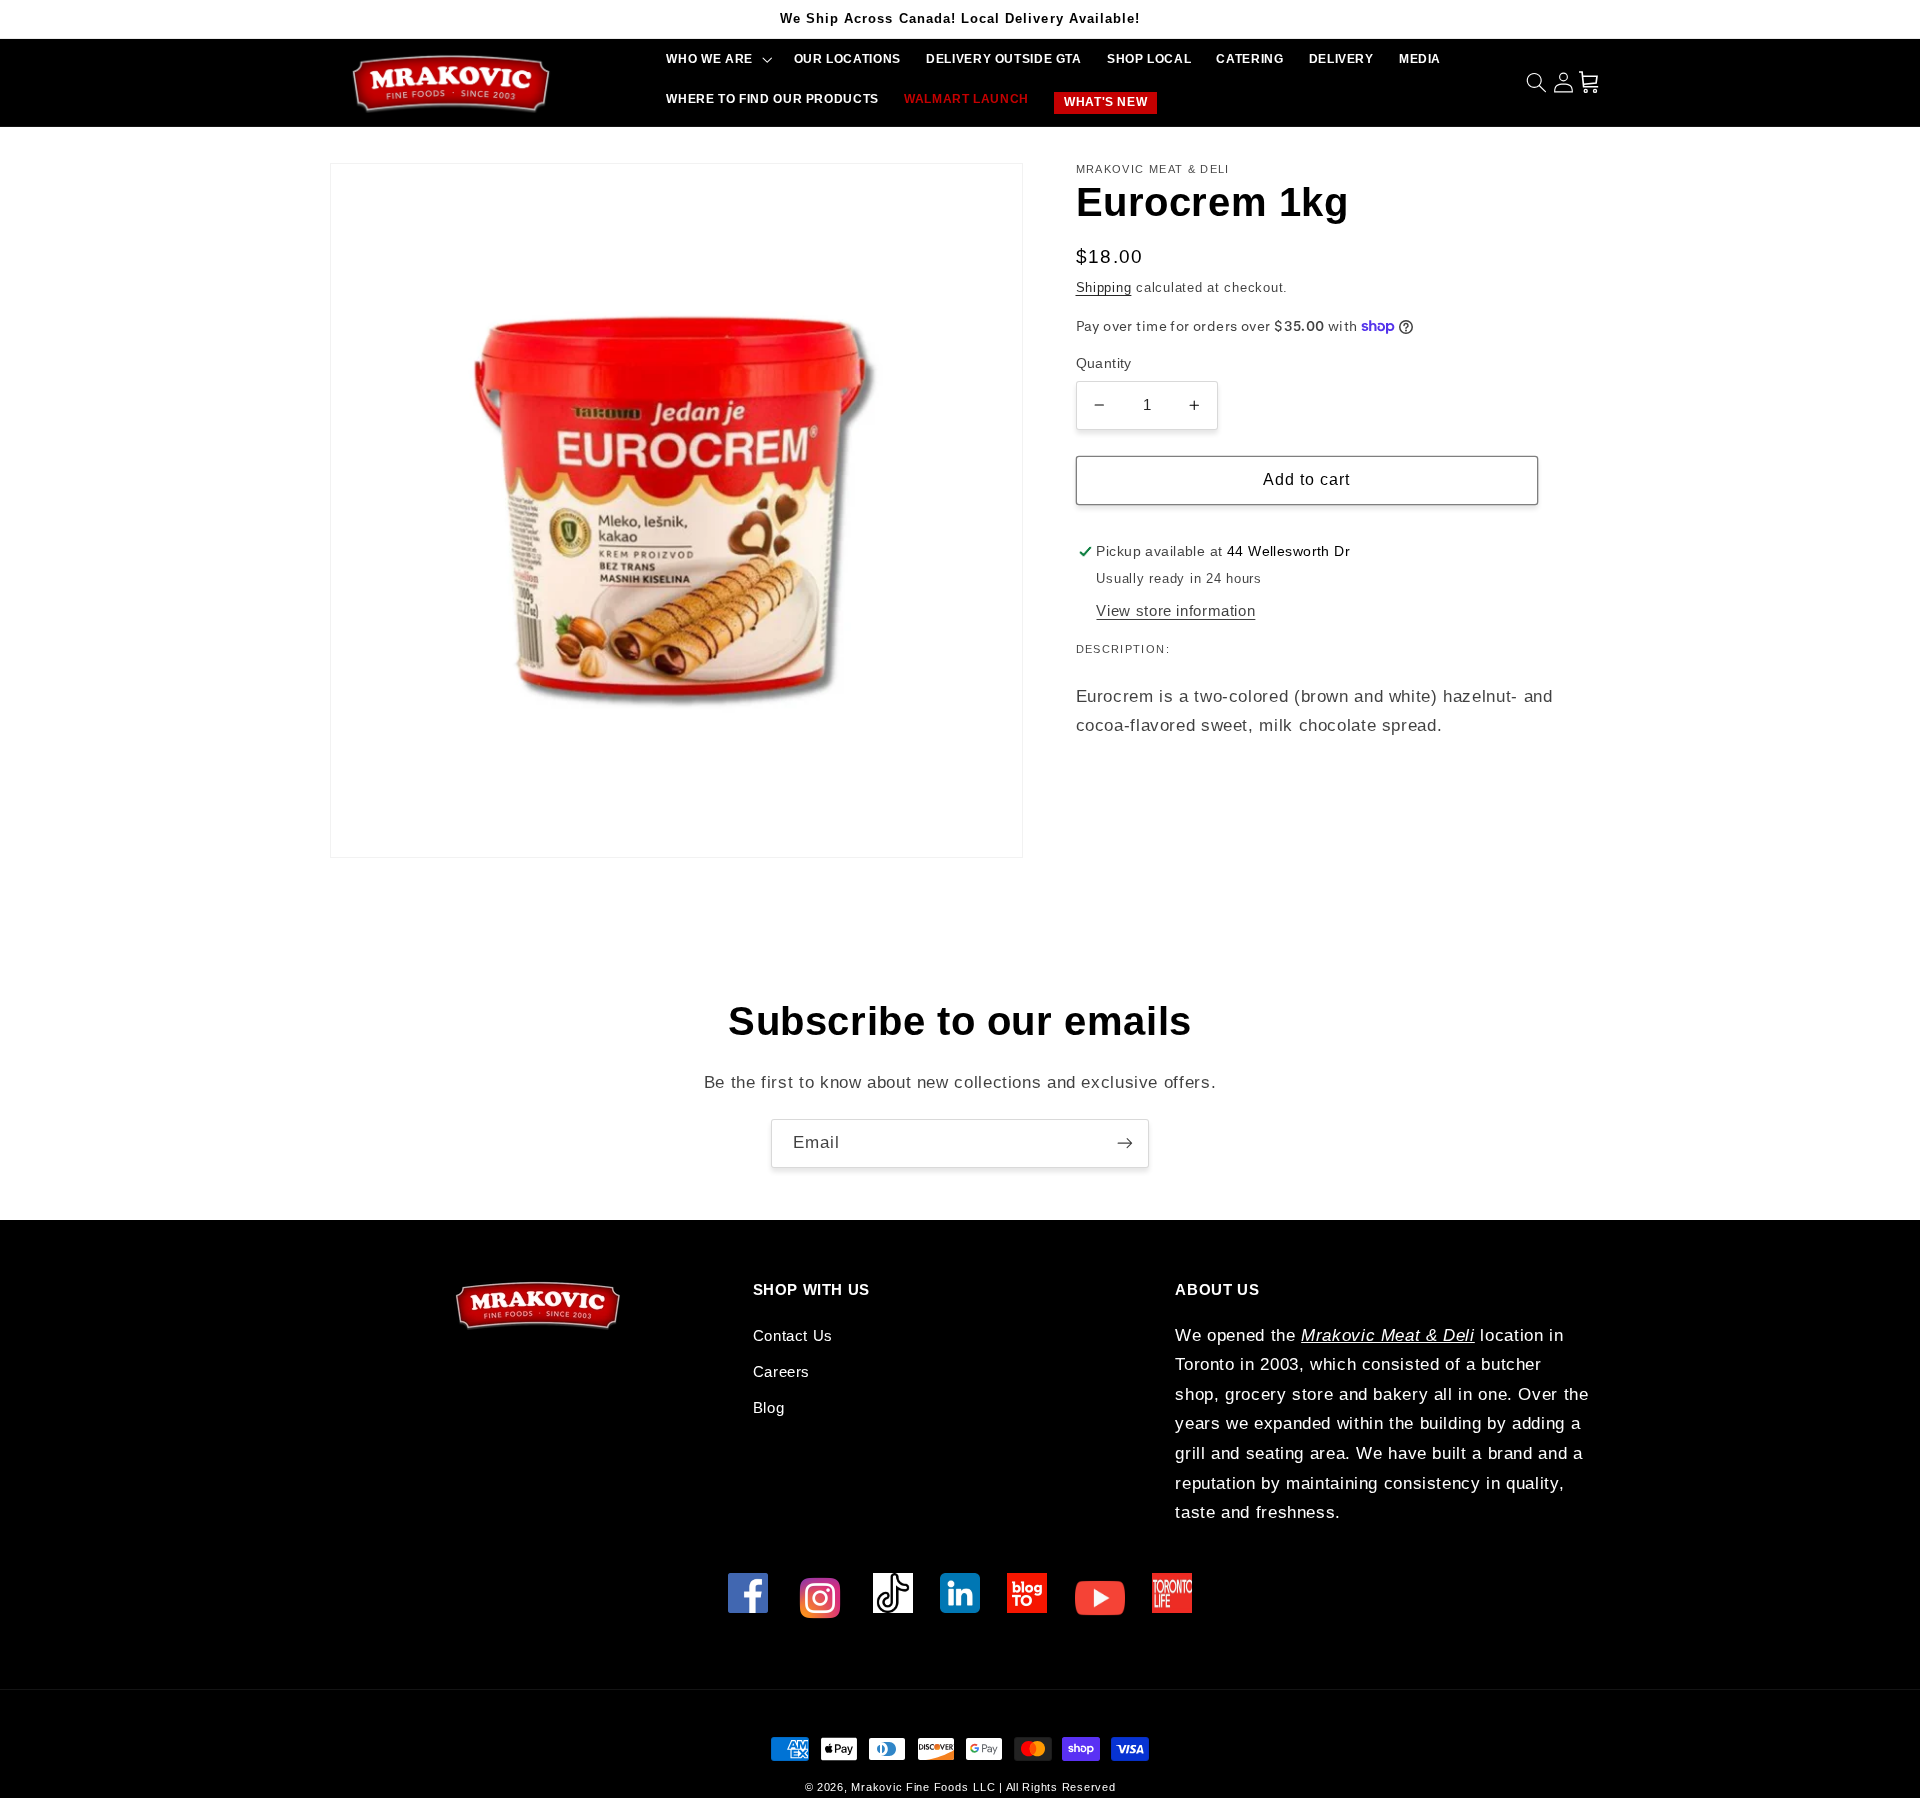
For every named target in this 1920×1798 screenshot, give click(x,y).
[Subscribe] (1125, 1143)
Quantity (1104, 363)
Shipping (1104, 288)
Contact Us (793, 1336)
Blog (769, 1408)
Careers (781, 1372)
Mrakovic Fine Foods (909, 1787)
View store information (1175, 611)
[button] (717, 59)
